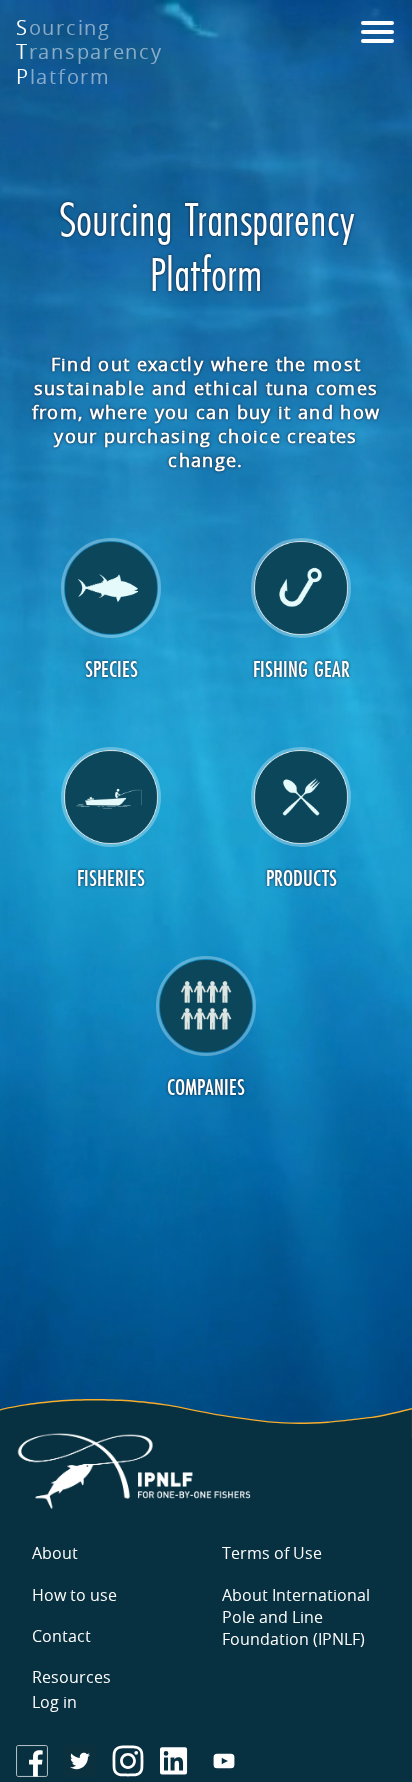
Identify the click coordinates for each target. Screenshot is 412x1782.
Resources (71, 1677)
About (55, 1553)
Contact (61, 1636)
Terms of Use (272, 1553)
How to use (74, 1595)
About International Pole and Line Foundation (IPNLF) (296, 1617)
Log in (54, 1702)
